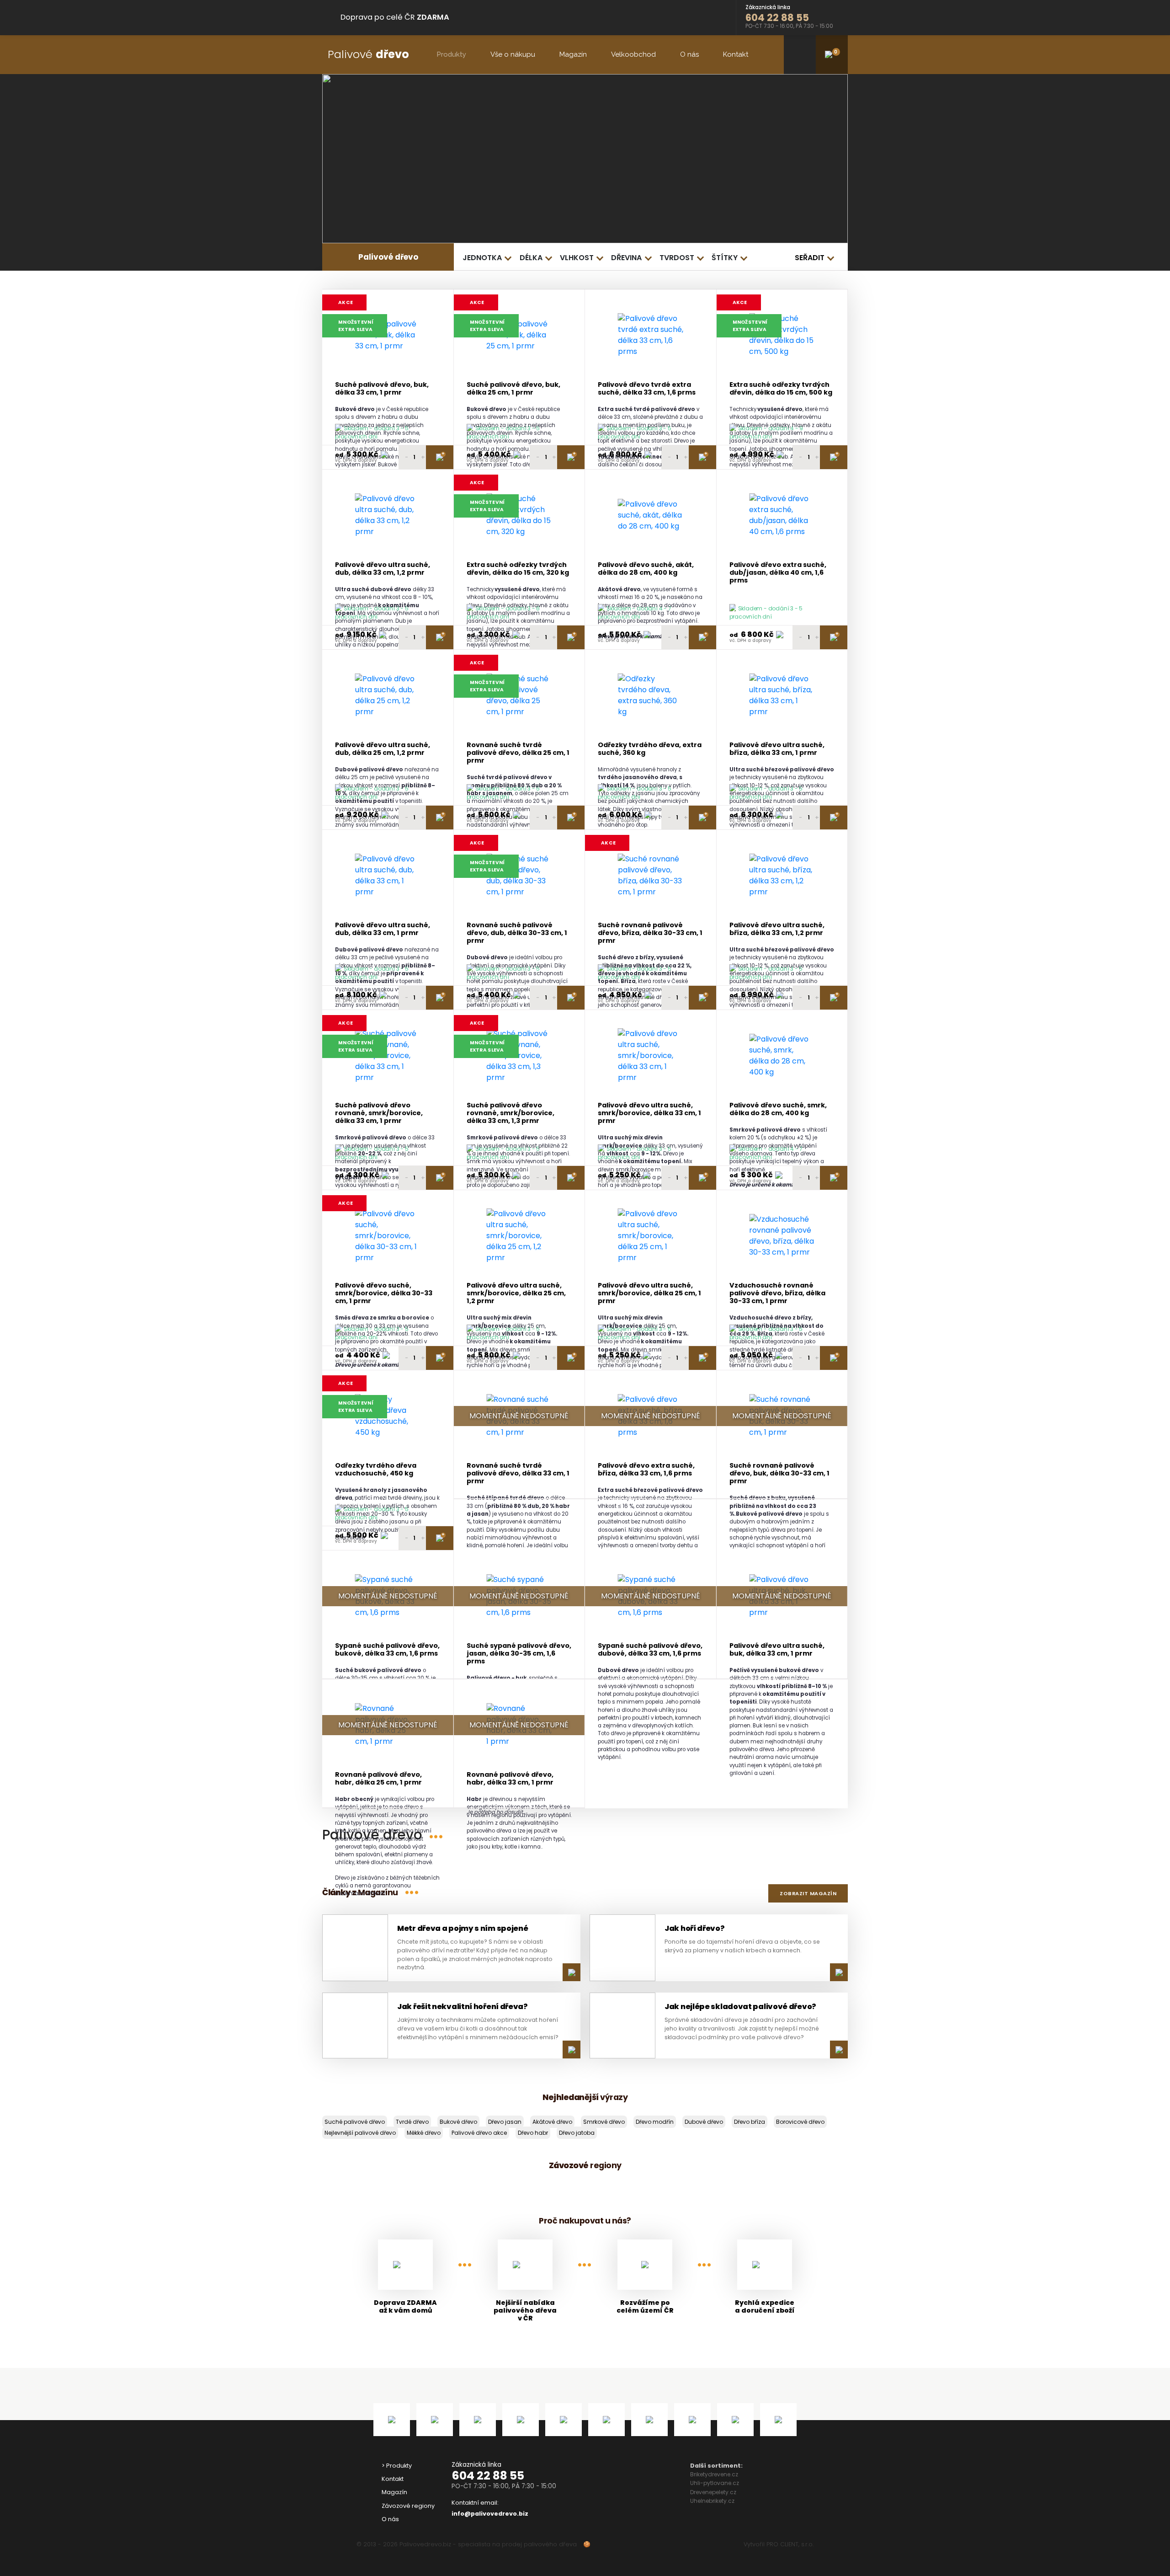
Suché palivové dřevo (355, 2122)
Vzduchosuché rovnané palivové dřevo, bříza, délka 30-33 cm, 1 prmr (777, 1293)
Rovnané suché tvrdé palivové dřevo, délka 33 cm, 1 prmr (518, 1474)
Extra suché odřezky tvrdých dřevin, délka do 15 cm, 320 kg (518, 569)
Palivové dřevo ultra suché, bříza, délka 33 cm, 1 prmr (777, 749)
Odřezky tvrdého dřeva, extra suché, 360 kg (650, 749)
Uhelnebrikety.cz (712, 2501)
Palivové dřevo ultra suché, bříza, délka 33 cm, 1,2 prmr (777, 929)
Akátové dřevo (552, 2122)
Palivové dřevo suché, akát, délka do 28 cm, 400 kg (646, 569)
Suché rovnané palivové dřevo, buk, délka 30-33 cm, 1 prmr (779, 1474)
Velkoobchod (633, 54)
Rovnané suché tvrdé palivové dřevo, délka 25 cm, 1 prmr (518, 753)
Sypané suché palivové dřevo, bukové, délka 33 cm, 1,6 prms (387, 1650)
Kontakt (736, 54)
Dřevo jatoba (577, 2133)
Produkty (451, 54)
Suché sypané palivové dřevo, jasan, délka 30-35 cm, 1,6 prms (519, 1654)
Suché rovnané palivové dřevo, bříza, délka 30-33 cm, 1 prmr (650, 933)
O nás (689, 54)
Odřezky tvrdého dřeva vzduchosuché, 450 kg (376, 1470)
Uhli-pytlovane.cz (715, 2483)
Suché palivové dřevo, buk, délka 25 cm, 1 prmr (513, 389)
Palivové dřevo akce (479, 2133)
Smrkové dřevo (604, 2122)
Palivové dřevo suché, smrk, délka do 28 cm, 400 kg (778, 1109)
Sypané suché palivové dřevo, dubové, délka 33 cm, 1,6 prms (650, 1650)
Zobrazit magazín (808, 1893)
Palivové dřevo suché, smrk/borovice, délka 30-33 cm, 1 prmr (384, 1293)
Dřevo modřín (655, 2122)
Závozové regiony (408, 2506)
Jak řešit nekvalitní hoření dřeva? (463, 2007)
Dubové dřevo (704, 2122)
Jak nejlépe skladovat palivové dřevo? (740, 2007)
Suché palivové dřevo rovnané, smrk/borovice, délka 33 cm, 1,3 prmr (511, 1113)
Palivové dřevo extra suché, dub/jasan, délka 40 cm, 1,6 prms (778, 573)
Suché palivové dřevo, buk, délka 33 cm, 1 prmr (382, 389)
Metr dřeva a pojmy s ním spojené (463, 1928)
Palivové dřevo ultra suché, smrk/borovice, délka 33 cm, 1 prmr (649, 1113)
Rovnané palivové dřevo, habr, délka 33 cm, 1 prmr (510, 1779)
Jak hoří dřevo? (695, 1928)
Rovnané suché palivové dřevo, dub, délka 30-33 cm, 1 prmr (517, 933)
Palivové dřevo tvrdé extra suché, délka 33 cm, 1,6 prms (647, 389)
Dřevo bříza (750, 2122)
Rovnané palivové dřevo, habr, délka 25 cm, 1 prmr (378, 1779)
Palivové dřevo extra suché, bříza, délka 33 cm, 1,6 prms (646, 1470)
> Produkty (397, 2466)
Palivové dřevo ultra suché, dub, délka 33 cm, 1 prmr (383, 929)
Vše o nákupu (513, 54)
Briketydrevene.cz (714, 2474)
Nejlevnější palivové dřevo (360, 2133)
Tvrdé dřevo (412, 2122)
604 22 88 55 (488, 2476)
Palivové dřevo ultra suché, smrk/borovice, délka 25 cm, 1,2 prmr (516, 1293)
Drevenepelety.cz (713, 2492)
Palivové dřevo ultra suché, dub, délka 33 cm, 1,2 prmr (383, 569)
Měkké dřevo (424, 2133)
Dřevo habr (533, 2133)
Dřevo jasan (505, 2122)
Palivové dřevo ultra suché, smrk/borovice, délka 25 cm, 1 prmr (649, 1293)
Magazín (573, 54)
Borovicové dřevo (800, 2122)
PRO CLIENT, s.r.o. (790, 2544)
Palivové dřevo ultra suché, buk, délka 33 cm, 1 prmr (777, 1650)
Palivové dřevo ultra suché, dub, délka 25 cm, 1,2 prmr (383, 749)
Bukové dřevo (458, 2122)
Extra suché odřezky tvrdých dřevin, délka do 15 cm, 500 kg (781, 389)
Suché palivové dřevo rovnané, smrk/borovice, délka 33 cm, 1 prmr (379, 1113)
